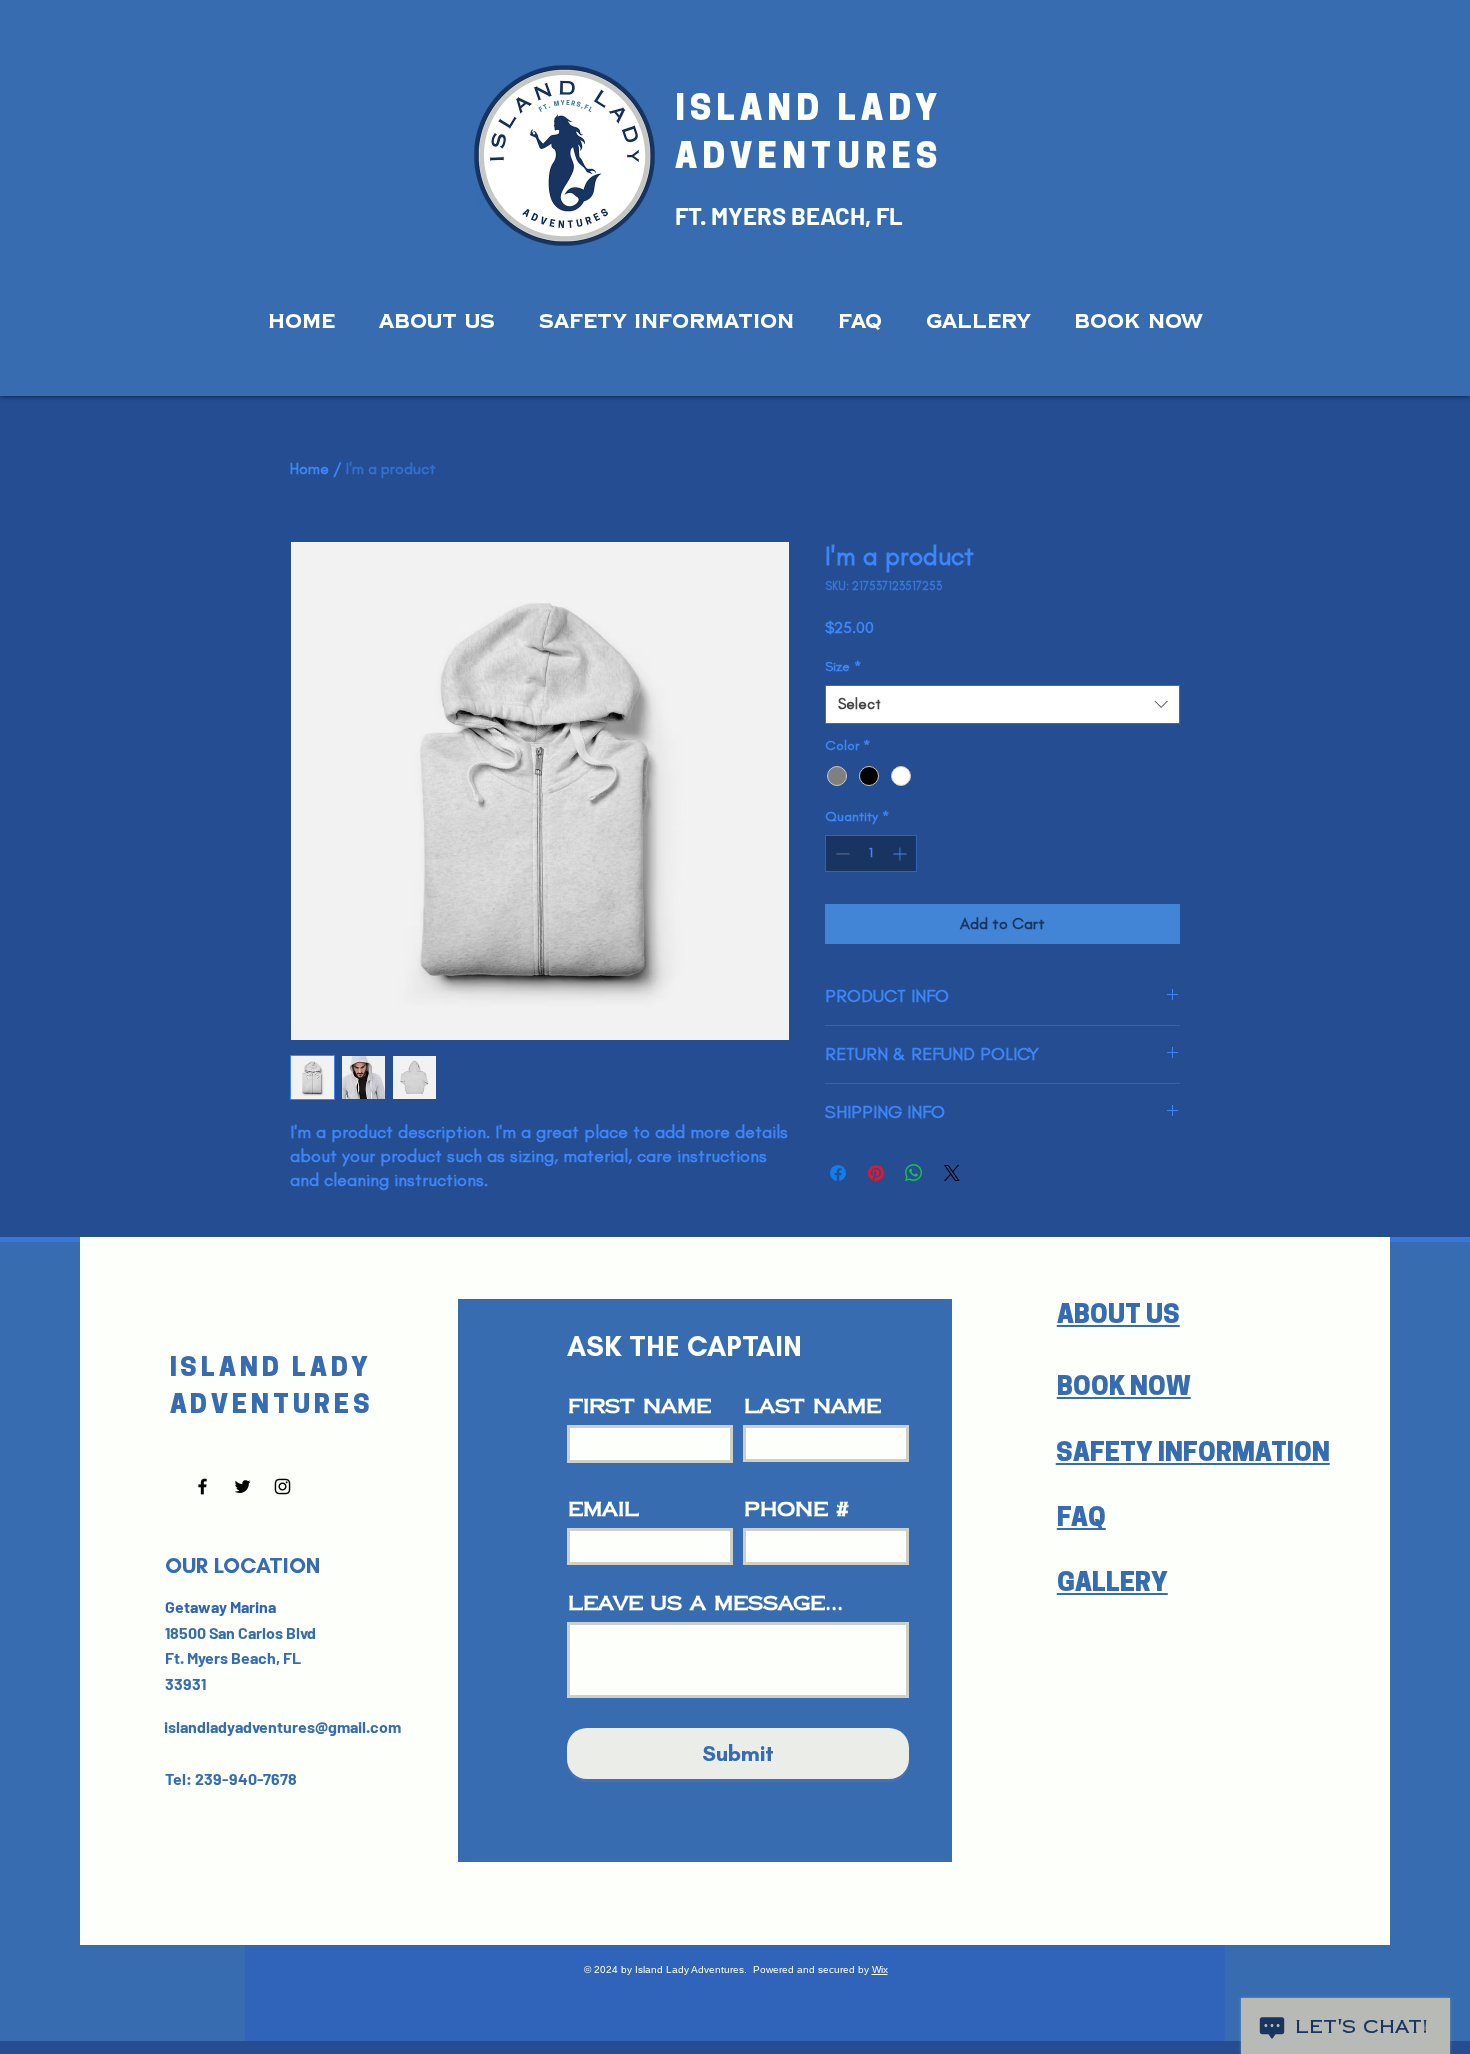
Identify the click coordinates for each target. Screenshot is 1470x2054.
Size (843, 666)
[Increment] (901, 853)
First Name (639, 1406)
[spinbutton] (871, 853)
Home (309, 468)
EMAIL (603, 1509)
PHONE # (796, 1509)
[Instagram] (282, 1486)
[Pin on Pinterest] (876, 1173)
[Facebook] (202, 1486)
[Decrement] (840, 853)
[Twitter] (242, 1486)
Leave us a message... (705, 1603)
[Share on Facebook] (838, 1173)
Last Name (812, 1406)
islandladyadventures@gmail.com (282, 1726)
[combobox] (1002, 704)
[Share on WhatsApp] (914, 1173)
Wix (880, 1969)
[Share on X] (952, 1173)
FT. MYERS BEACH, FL (789, 215)
